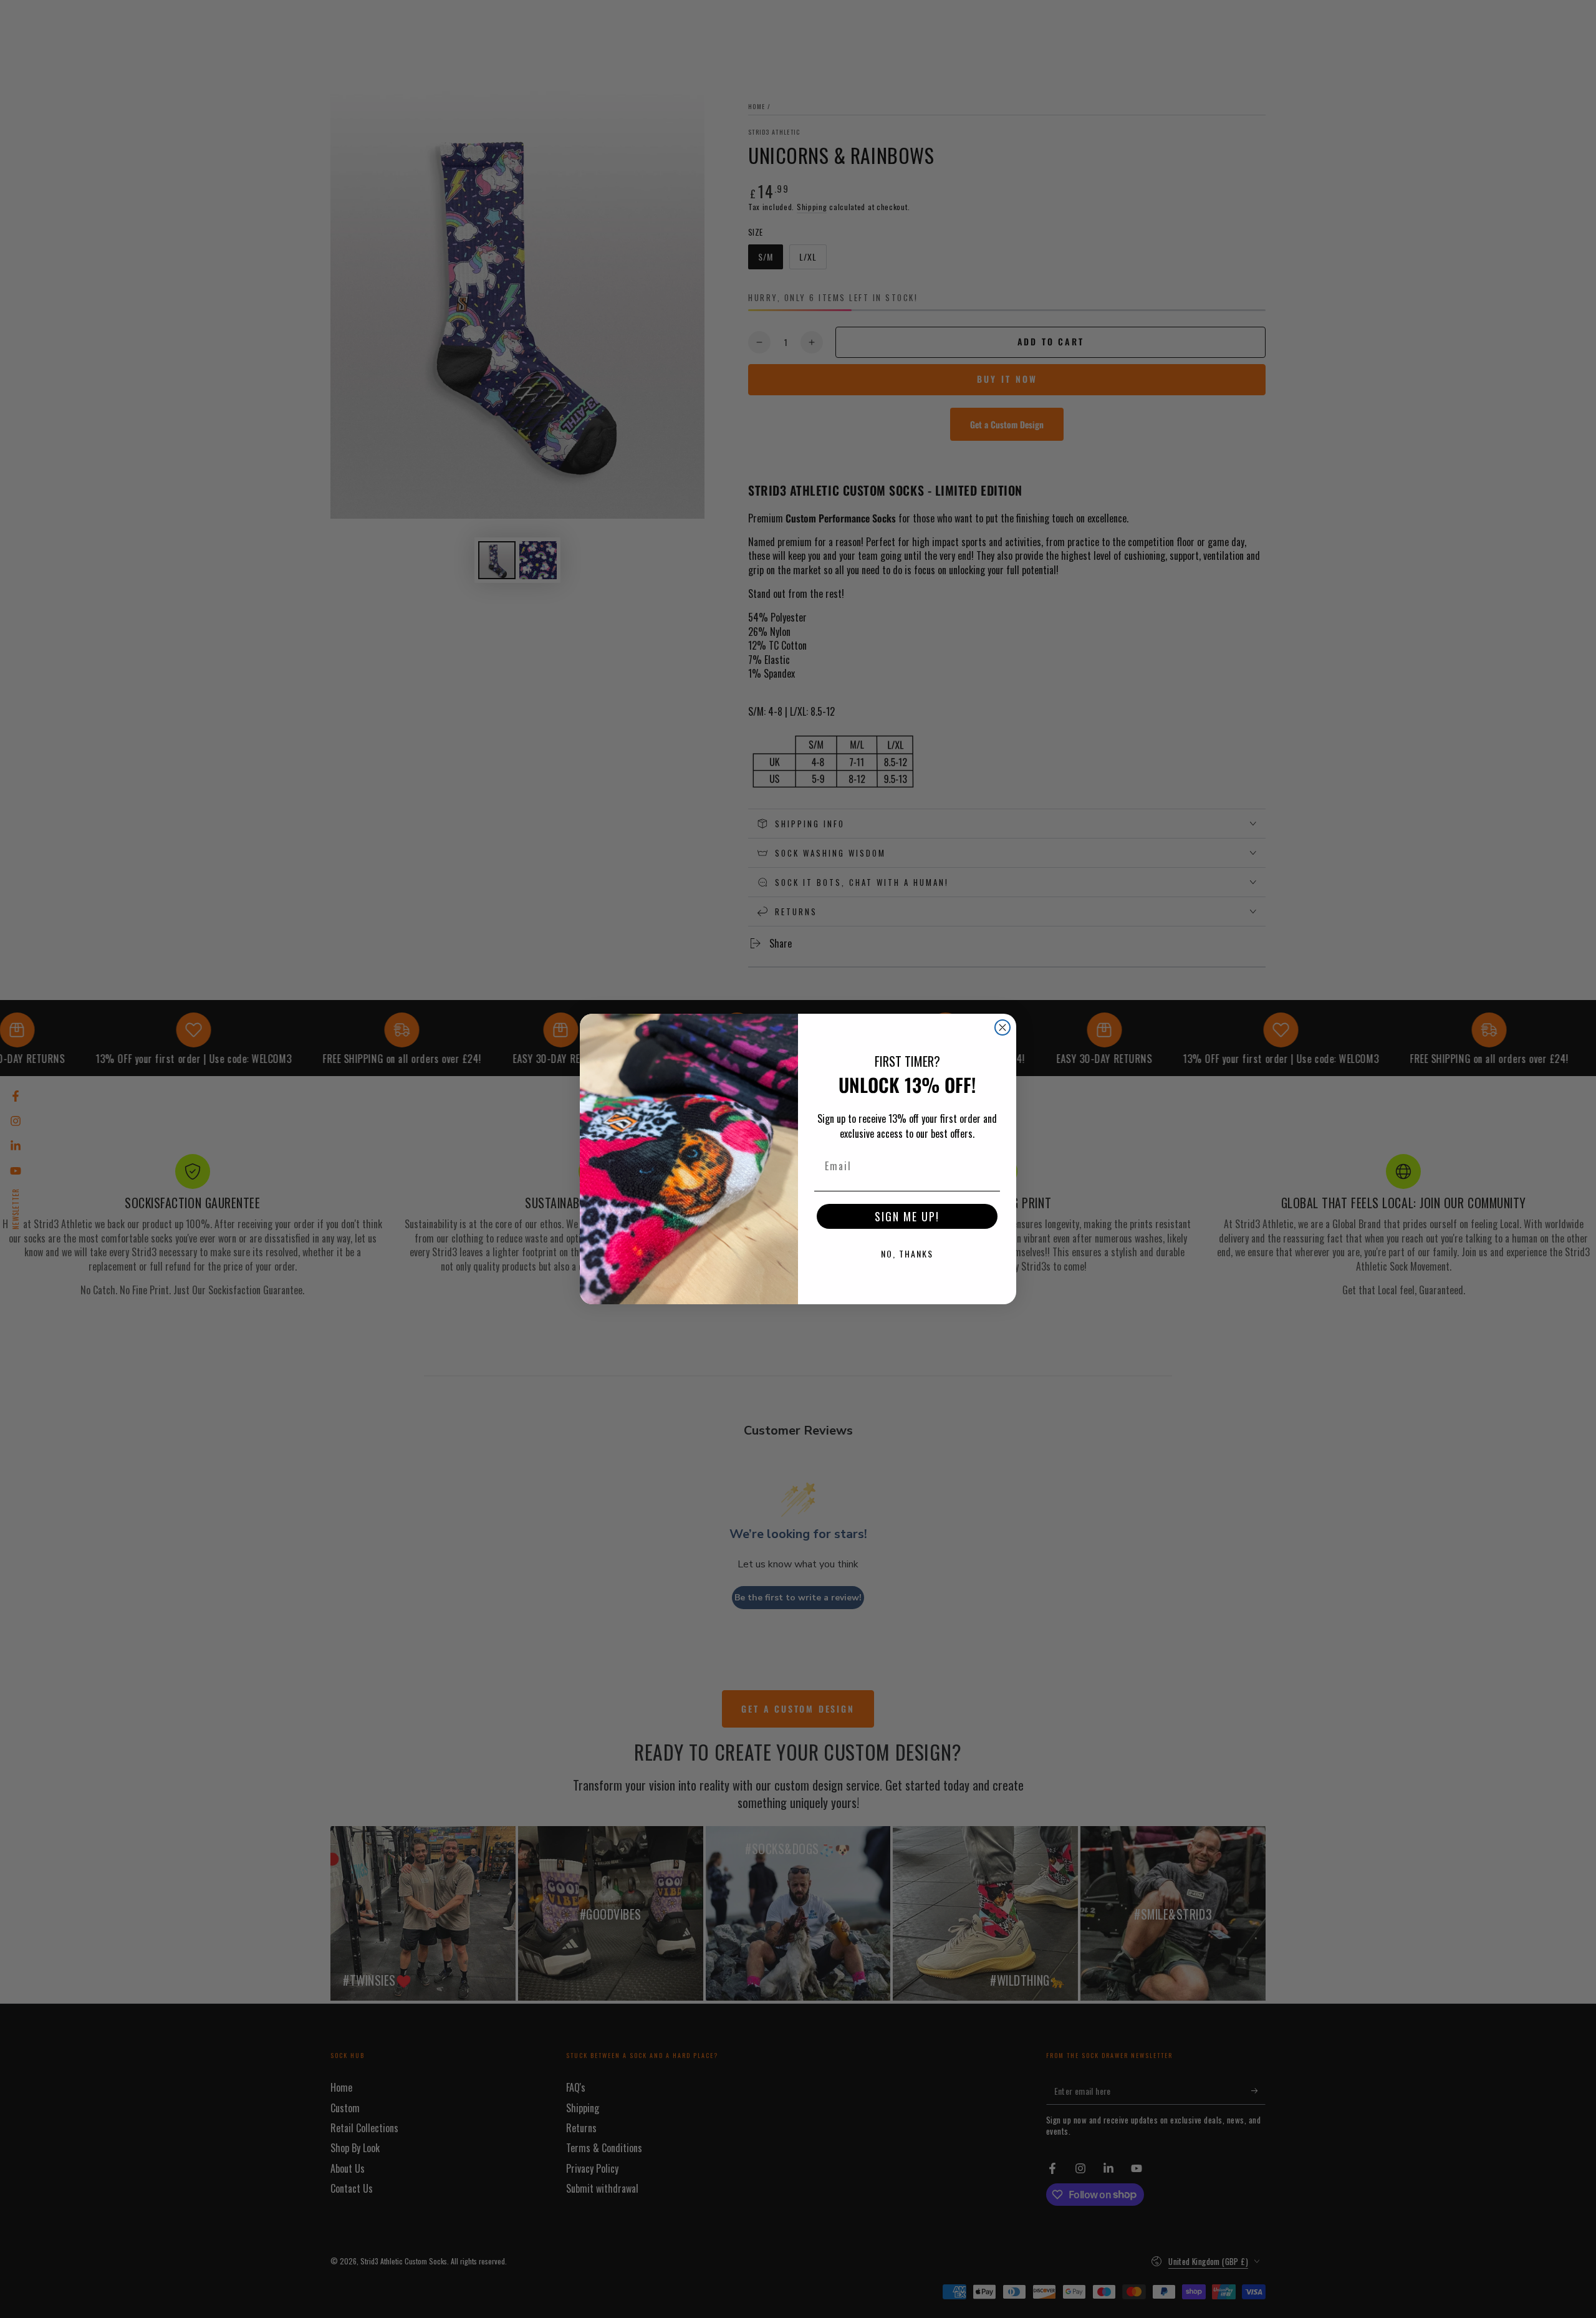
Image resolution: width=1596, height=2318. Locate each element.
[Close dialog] (1002, 1027)
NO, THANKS (907, 1253)
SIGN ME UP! (907, 1216)
